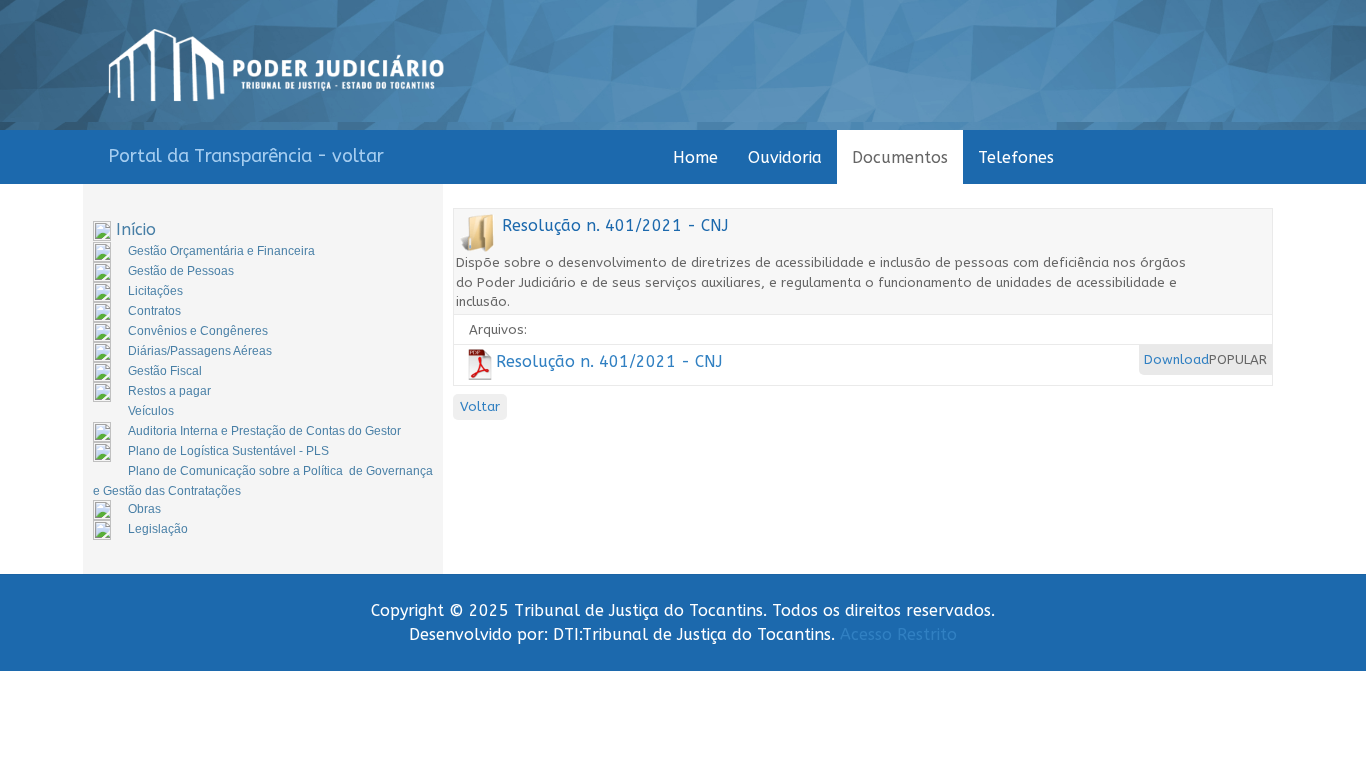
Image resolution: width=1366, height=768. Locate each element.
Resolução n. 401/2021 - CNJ (609, 361)
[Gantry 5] (276, 65)
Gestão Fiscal (165, 371)
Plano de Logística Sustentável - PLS (228, 451)
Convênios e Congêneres (198, 331)
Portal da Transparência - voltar (246, 156)
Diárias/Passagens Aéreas (200, 351)
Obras (144, 509)
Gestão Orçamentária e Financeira (221, 251)
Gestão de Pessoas (181, 271)
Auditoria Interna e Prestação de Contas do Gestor (264, 431)
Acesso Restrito (898, 634)
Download (1176, 359)
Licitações (155, 291)
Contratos (154, 311)
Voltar (480, 406)
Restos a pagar (169, 391)
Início (136, 229)
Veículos (151, 411)
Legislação (158, 529)
